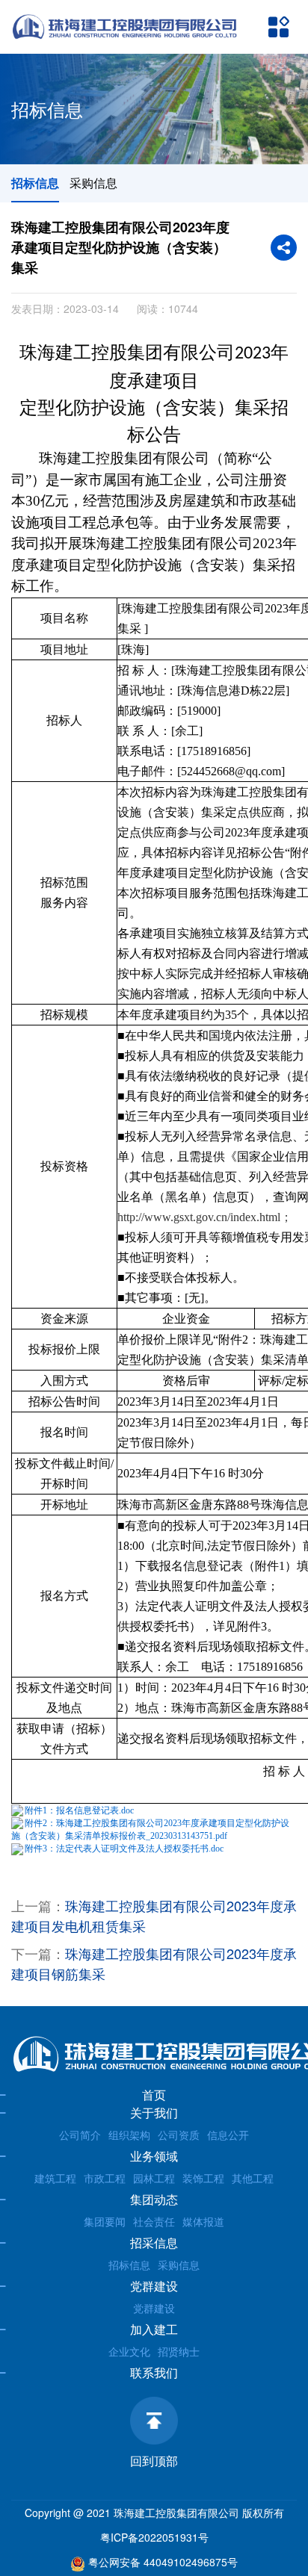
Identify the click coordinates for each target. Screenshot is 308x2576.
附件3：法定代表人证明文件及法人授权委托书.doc (124, 1849)
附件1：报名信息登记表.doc (79, 1810)
